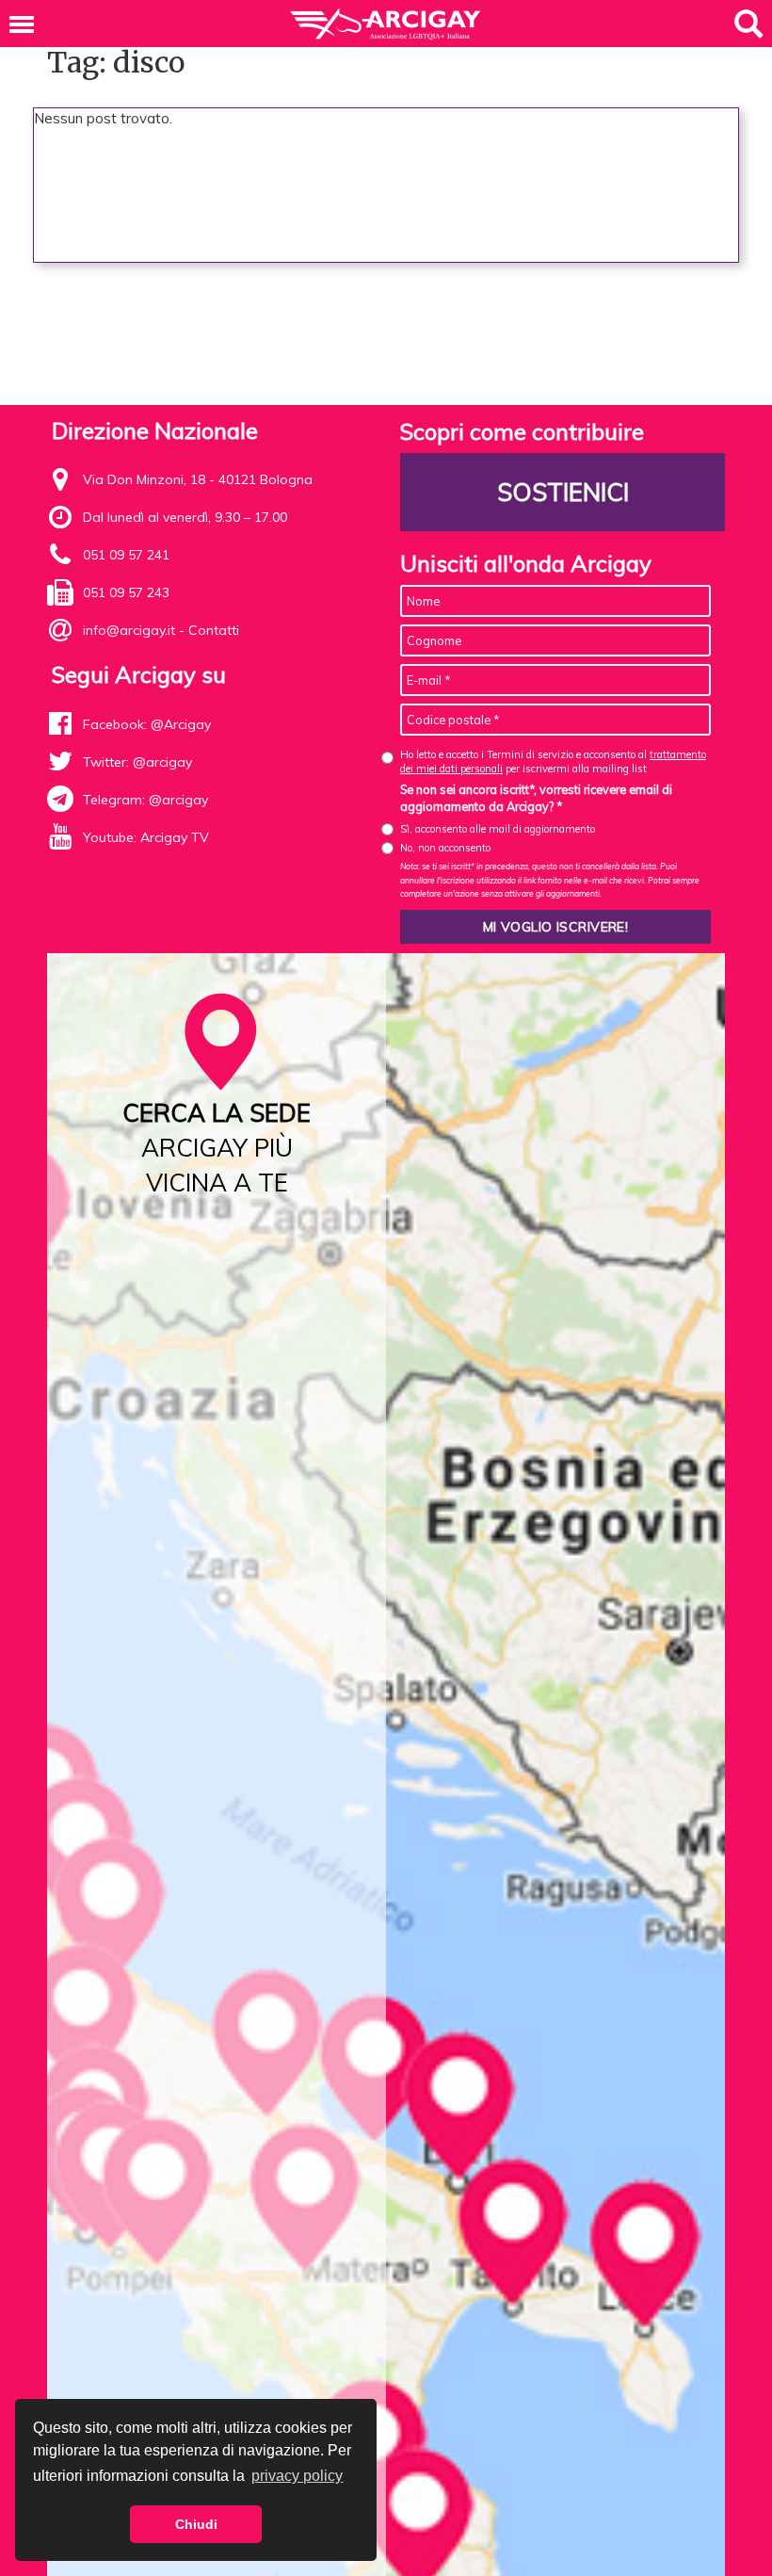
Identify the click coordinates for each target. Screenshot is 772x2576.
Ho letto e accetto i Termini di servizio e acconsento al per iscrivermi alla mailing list (553, 761)
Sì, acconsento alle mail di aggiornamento (498, 829)
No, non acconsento (445, 848)
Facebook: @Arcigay (147, 724)
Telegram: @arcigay (145, 800)
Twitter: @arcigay (137, 762)
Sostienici (563, 492)
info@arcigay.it (129, 630)
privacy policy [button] (297, 2476)
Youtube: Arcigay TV (146, 837)
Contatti (214, 630)
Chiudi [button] (196, 2524)
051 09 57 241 (126, 555)
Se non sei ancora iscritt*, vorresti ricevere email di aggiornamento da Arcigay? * (536, 798)
